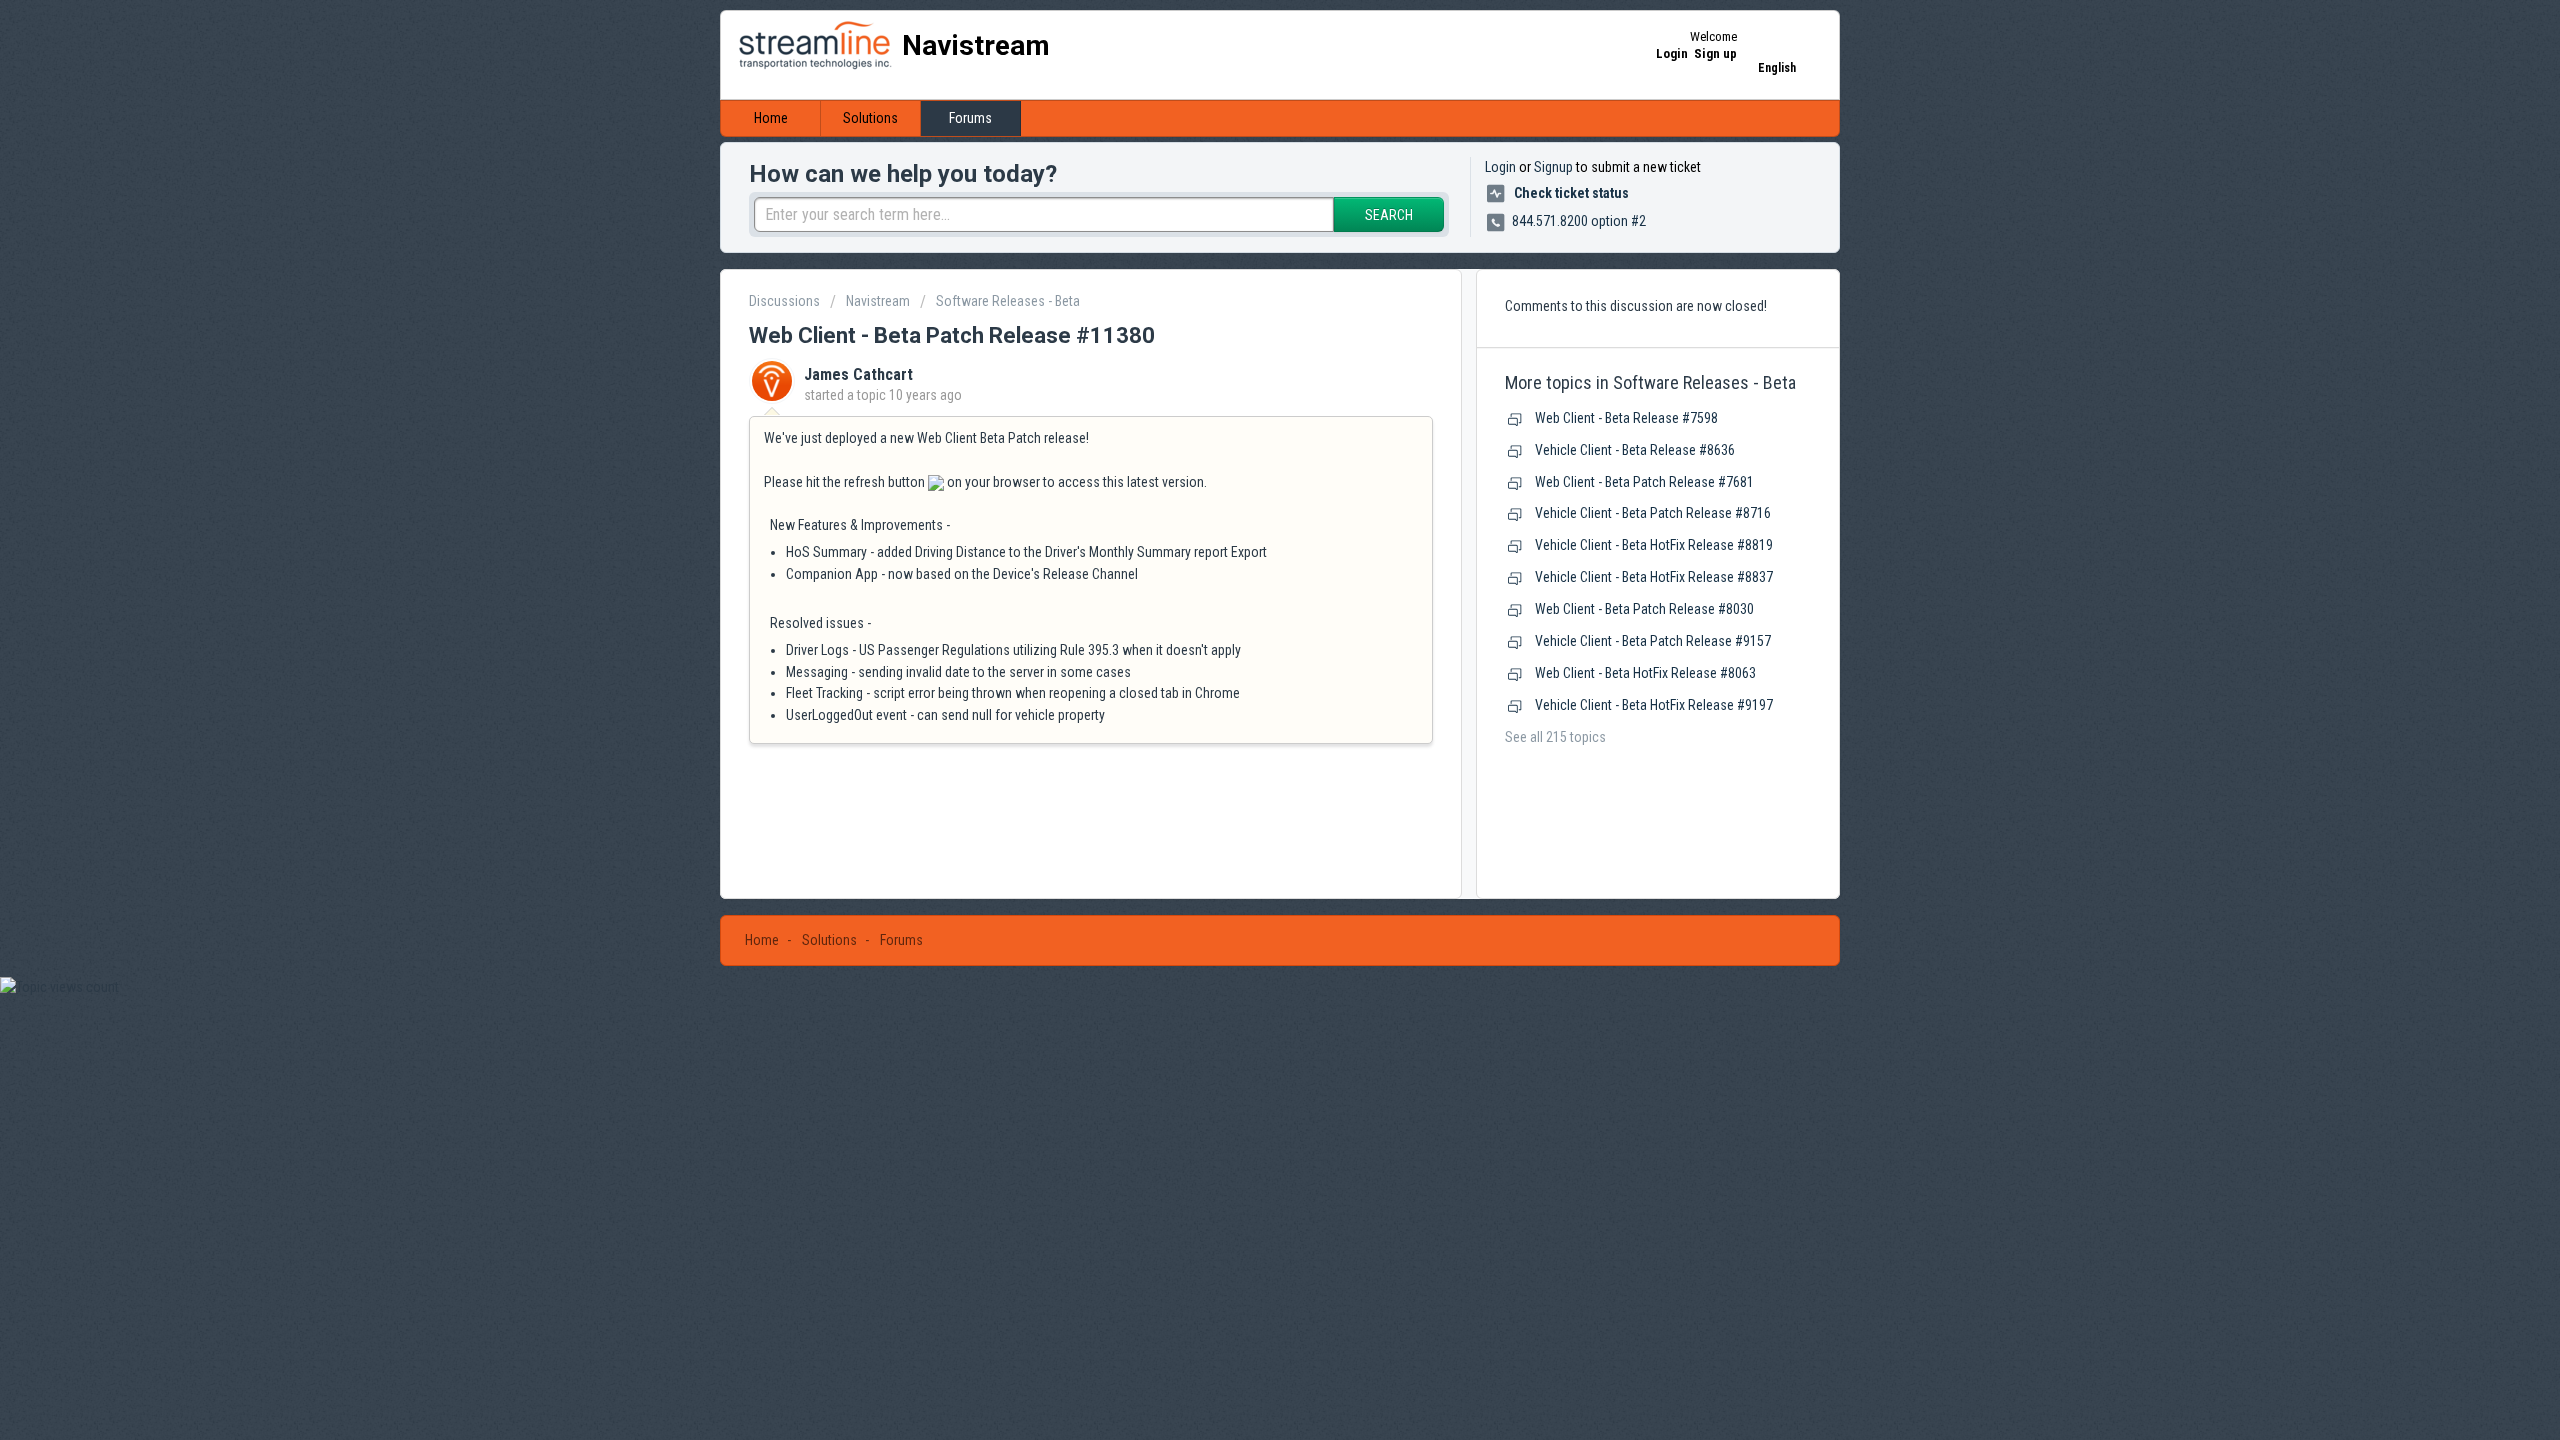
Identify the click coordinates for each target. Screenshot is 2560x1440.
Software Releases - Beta (1008, 301)
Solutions (870, 118)
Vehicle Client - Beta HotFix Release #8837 (1654, 577)
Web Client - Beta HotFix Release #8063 (1645, 673)
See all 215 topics (1555, 737)
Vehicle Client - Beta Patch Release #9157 (1653, 641)
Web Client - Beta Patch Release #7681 (1644, 482)
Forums (970, 118)
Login (1500, 167)
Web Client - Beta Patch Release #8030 (1644, 609)
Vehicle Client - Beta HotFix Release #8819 (1654, 545)
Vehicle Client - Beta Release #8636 (1635, 450)
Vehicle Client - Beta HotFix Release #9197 (1654, 705)
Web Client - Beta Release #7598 (1626, 418)
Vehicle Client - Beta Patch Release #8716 (1653, 513)
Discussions (784, 301)
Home (771, 118)
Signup (1553, 167)
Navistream (878, 301)
